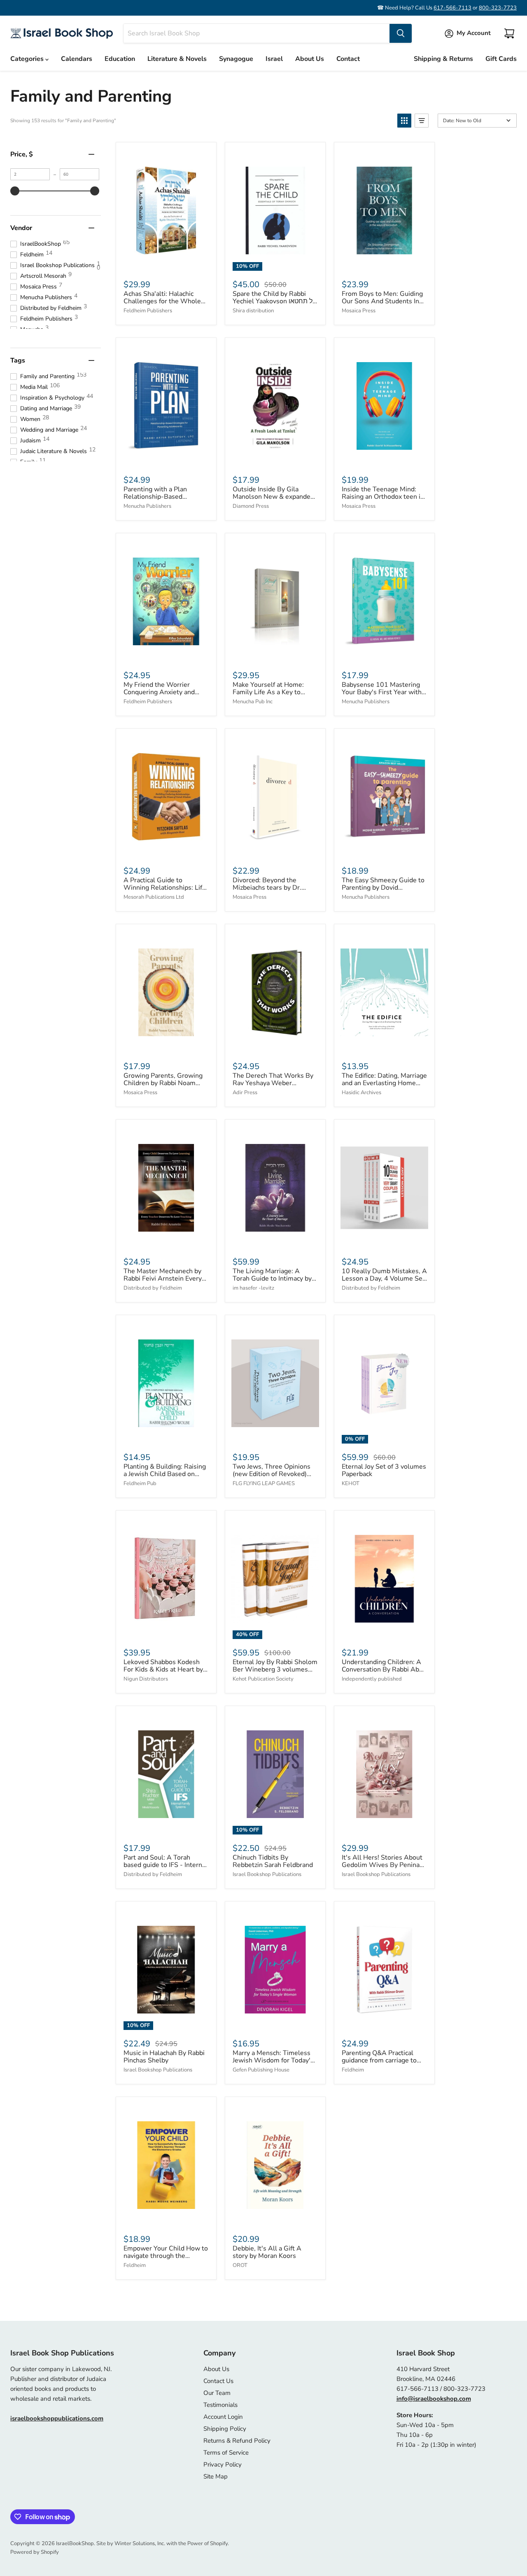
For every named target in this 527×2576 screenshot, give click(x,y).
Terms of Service (226, 2453)
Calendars (77, 59)
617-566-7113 (452, 8)
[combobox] (257, 33)
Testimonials (220, 2405)
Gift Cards (501, 59)
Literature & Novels (177, 59)
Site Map (216, 2476)
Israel (274, 59)
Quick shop (166, 263)
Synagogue (236, 59)
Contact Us (218, 2381)
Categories (28, 59)
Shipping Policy (225, 2429)
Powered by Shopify (35, 2552)
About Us (310, 59)
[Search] (401, 33)
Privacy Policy (223, 2464)
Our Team (217, 2393)
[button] (404, 121)
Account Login (223, 2417)
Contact (348, 59)
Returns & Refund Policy (237, 2441)
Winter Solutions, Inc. (140, 2543)
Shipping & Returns (443, 59)
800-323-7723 (498, 8)
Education (120, 59)
